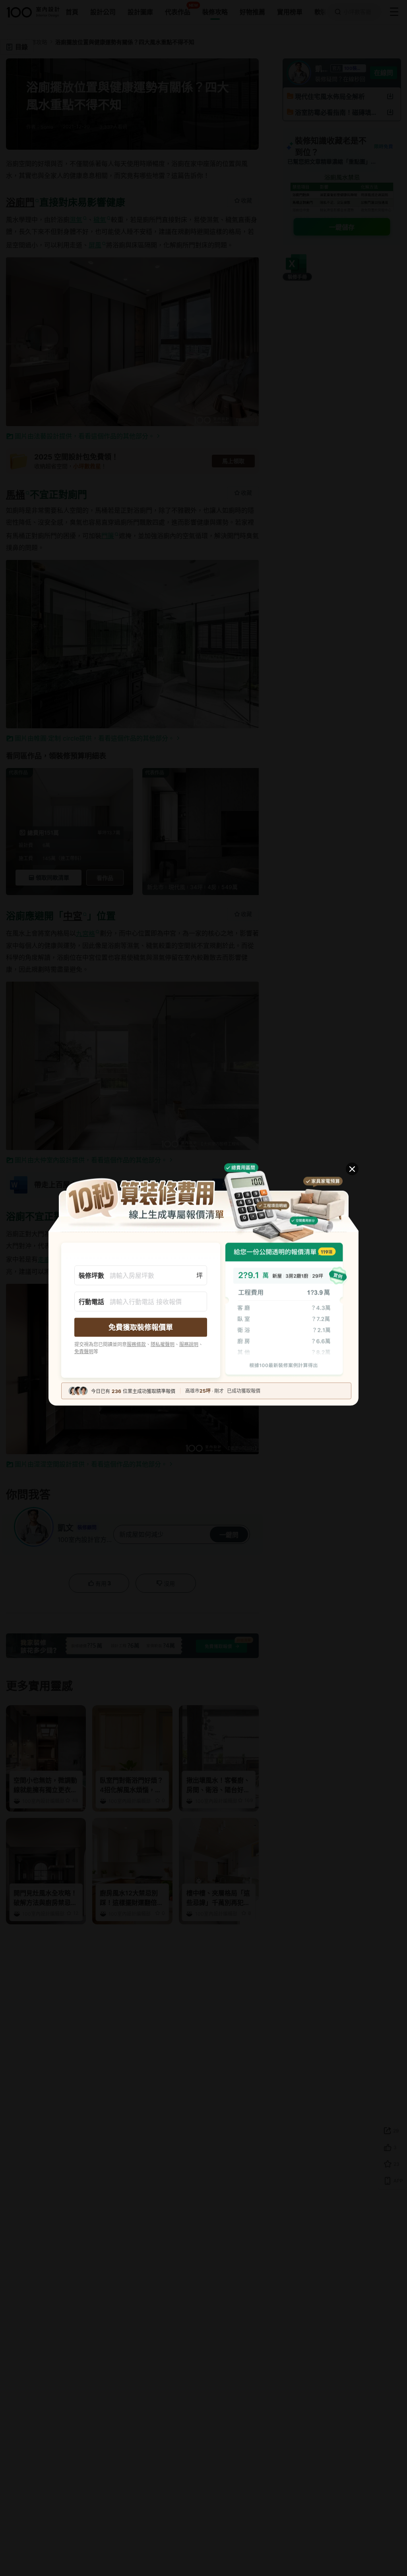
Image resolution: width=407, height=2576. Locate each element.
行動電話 (91, 1301)
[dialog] (203, 1288)
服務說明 (189, 1344)
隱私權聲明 (163, 1344)
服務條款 (136, 1344)
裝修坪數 (91, 1275)
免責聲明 (84, 1351)
